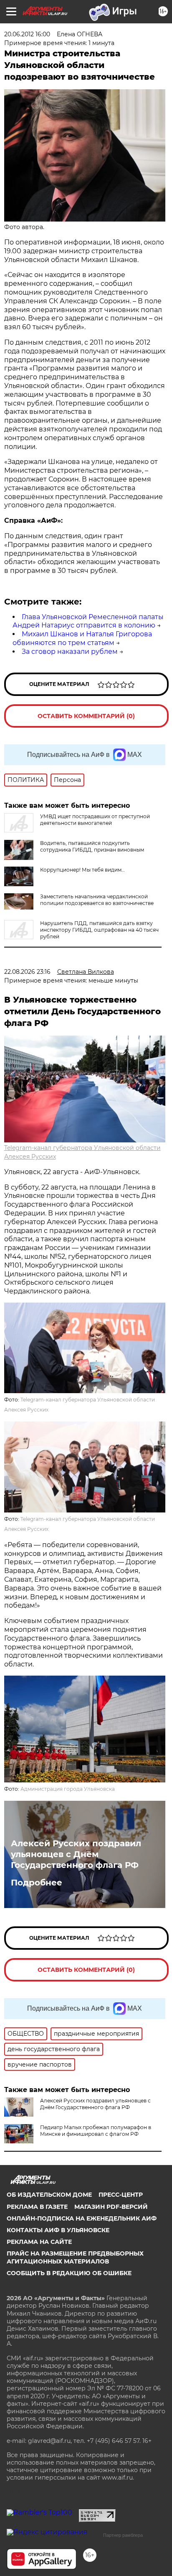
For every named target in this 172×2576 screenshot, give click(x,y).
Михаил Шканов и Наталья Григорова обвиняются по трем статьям (82, 638)
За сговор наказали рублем (70, 652)
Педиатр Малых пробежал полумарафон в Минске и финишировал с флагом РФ (96, 2131)
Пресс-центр (121, 2195)
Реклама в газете (37, 2207)
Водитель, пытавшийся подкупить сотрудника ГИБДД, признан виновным (92, 846)
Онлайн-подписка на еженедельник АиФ (82, 2218)
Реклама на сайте (39, 2242)
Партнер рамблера (123, 2535)
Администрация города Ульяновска (68, 1789)
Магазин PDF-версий (111, 2207)
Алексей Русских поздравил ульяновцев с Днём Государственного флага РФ (76, 1854)
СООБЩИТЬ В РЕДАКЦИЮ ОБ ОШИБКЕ (69, 2273)
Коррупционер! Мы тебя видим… (82, 870)
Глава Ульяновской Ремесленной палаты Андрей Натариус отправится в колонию (88, 621)
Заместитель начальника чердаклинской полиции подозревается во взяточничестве (97, 900)
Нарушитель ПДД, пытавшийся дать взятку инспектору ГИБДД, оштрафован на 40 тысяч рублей (99, 930)
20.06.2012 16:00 (27, 34)
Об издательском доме (49, 2195)
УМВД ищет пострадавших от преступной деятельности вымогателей (95, 820)
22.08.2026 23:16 (27, 972)
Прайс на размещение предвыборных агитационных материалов (75, 2257)
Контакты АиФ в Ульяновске (58, 2230)
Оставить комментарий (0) (86, 716)
